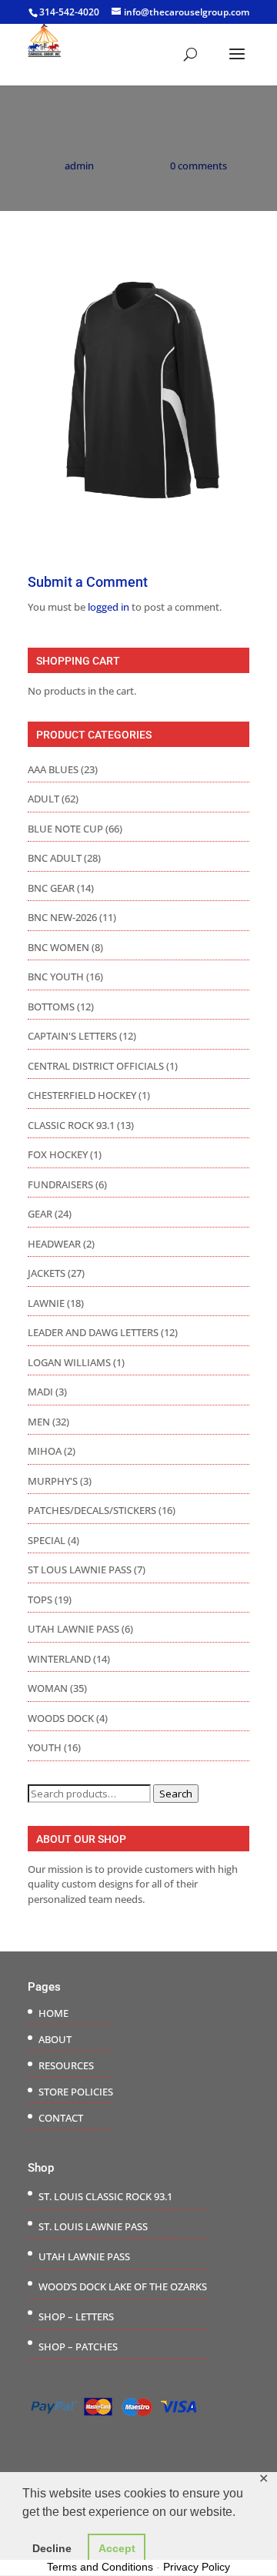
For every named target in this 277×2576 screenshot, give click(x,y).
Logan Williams (69, 1362)
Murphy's (53, 1481)
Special (47, 1540)
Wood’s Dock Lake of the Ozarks (123, 2286)
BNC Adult (55, 858)
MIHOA (45, 1451)
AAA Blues (53, 769)
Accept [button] (117, 2548)
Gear (40, 1214)
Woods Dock (61, 1718)
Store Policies (76, 2092)
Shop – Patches (78, 2347)
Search (176, 1794)
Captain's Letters (72, 1036)
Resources (66, 2065)
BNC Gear (51, 888)
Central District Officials (96, 1066)
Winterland (59, 1659)
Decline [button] (52, 2548)
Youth (45, 1747)
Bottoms (51, 1007)
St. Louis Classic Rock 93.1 (105, 2196)
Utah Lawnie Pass (73, 1629)
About (55, 2039)
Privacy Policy (197, 2567)
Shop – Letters (76, 2316)
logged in (108, 607)
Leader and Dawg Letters (93, 1332)
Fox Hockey (58, 1154)
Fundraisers (60, 1184)
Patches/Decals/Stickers (92, 1510)
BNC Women (58, 947)
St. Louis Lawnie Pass (93, 2226)
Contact (61, 2118)
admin (79, 166)
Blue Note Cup (65, 829)
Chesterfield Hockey (82, 1095)
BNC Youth (56, 976)
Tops (40, 1600)
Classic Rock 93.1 (71, 1125)
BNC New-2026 (62, 917)
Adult (43, 799)
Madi (40, 1392)
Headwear (54, 1244)
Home (53, 2013)
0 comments (199, 166)
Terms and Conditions (100, 2567)
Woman (48, 1688)
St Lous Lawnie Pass (80, 1569)
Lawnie (46, 1303)
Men (39, 1422)
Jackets (47, 1273)
